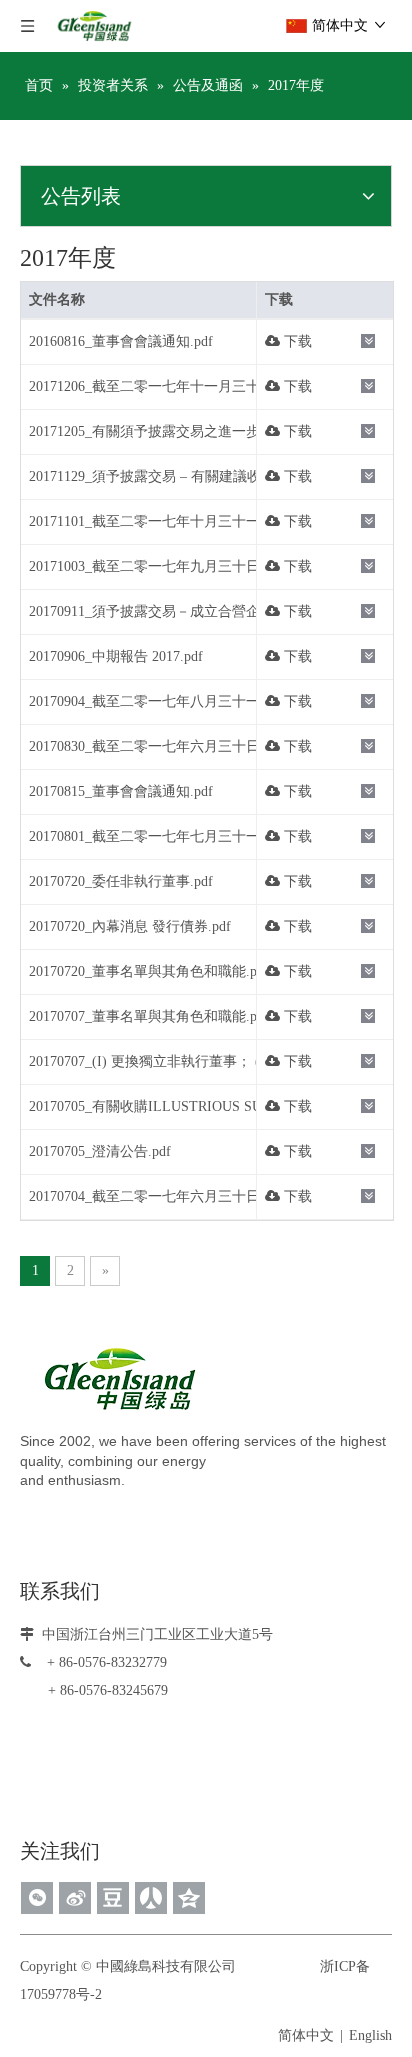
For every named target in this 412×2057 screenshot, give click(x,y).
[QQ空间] (189, 1898)
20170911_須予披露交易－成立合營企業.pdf (163, 611)
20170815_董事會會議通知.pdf (121, 791)
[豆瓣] (113, 1898)
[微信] (37, 1898)
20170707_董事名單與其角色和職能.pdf (149, 1016)
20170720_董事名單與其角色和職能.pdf (149, 971)
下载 (296, 341)
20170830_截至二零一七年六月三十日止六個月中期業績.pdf (212, 746)
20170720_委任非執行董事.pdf (121, 881)
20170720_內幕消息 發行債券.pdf (130, 926)
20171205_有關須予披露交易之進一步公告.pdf (170, 431)
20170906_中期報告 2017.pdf (116, 656)
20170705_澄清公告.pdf (100, 1151)
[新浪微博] (75, 1898)
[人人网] (151, 1898)
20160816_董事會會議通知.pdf (121, 341)
